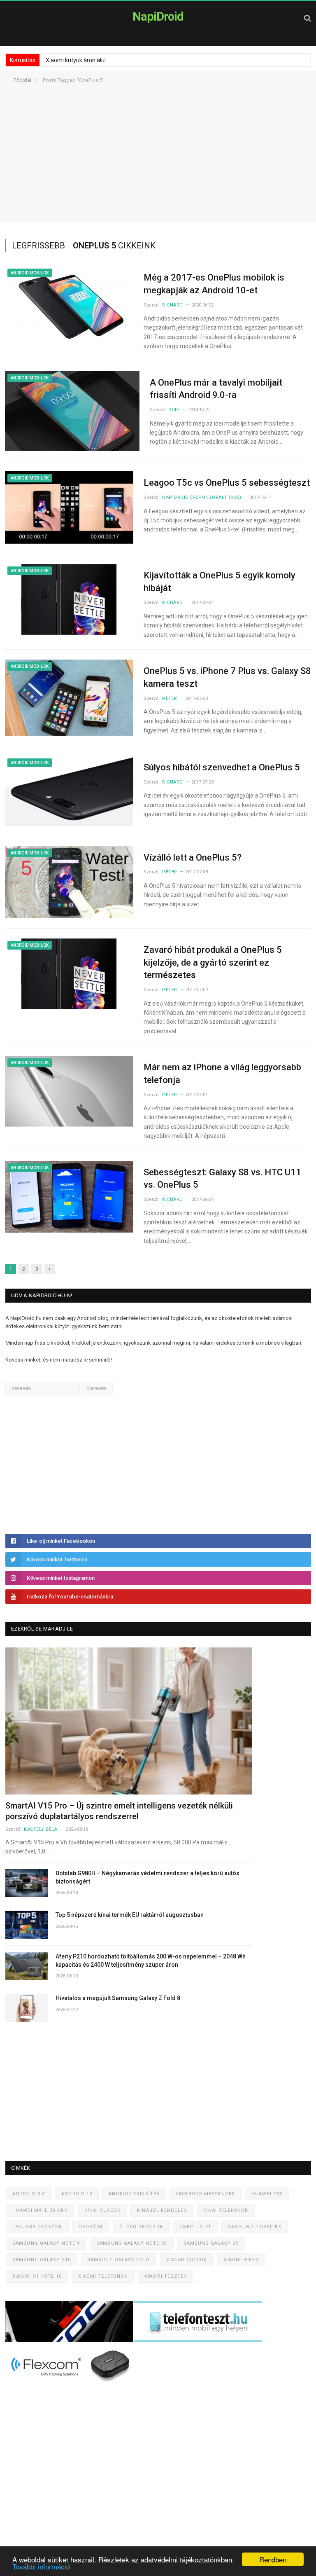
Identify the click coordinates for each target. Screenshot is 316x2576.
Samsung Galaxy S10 (42, 2260)
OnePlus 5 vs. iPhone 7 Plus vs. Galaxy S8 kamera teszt (227, 677)
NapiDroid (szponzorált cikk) (202, 497)
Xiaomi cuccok (187, 2260)
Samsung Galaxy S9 (211, 2243)
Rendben (273, 2559)
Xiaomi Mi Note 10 (37, 2276)
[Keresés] (308, 18)
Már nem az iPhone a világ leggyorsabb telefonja (222, 1074)
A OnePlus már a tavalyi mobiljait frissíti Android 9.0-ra (216, 389)
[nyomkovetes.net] (71, 2384)
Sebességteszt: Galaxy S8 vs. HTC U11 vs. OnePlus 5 (222, 1179)
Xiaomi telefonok (103, 2276)
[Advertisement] (158, 164)
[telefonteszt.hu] (198, 2340)
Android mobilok (30, 273)
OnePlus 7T (195, 2227)
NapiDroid (158, 16)
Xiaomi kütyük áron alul (76, 60)
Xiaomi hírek (241, 2260)
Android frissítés (134, 2194)
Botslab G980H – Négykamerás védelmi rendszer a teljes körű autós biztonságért (148, 1877)
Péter (170, 698)
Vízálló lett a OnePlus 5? (193, 857)
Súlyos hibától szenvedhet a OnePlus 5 (222, 767)
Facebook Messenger (206, 2194)
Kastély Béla (41, 1829)
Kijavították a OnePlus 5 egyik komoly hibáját (220, 582)
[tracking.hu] (70, 2340)
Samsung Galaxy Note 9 (46, 2243)
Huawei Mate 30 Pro (40, 2210)
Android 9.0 (29, 2194)
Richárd (173, 305)
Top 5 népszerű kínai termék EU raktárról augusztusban (130, 1915)
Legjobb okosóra (37, 2227)
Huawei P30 (267, 2194)
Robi (174, 410)
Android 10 (77, 2194)
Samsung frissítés (255, 2227)
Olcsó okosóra (141, 2227)
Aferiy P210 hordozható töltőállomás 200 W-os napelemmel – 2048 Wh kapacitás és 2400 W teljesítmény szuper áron (151, 1961)
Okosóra (91, 2227)
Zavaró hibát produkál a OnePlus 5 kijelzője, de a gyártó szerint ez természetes (213, 963)
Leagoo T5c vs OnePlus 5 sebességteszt (227, 483)
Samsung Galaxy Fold (118, 2260)
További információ (41, 2566)
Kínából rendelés (162, 2210)
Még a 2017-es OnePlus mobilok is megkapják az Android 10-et (214, 284)
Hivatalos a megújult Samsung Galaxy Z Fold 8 (118, 1998)
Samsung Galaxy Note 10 (131, 2243)
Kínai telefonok (226, 2210)
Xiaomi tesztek (166, 2276)
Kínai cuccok (102, 2210)
